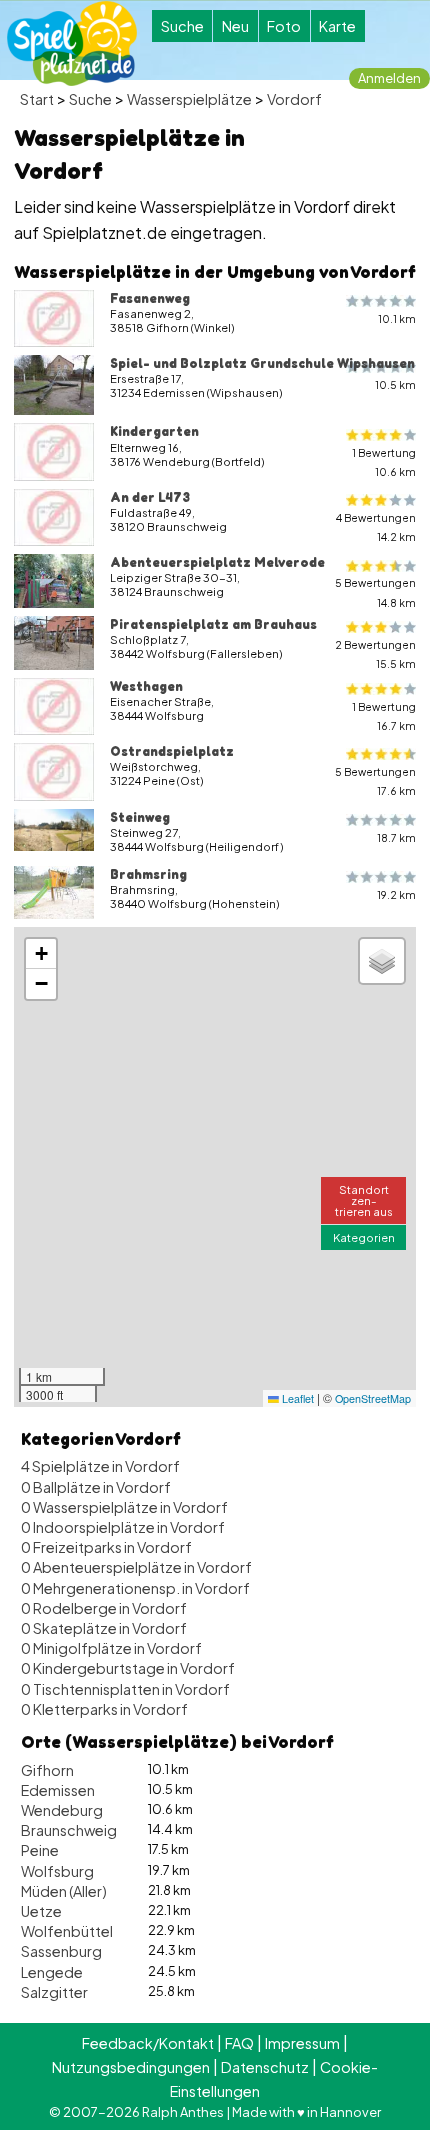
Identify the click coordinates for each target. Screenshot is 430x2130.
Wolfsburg (57, 1871)
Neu (235, 26)
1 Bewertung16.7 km (384, 716)
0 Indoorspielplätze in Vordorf (123, 1527)
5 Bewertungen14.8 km (375, 592)
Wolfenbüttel (67, 1931)
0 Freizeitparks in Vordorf (106, 1547)
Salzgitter (54, 1992)
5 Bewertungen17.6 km (375, 781)
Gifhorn (47, 1770)
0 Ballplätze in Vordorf (96, 1487)
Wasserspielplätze (189, 99)
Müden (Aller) (64, 1891)
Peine (40, 1850)
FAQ (239, 2043)
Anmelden (389, 78)
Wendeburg (62, 1810)
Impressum (302, 2043)
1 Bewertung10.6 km (384, 462)
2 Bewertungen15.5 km (375, 654)
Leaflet (296, 1398)
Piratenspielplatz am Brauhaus (213, 624)
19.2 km (396, 894)
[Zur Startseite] (72, 43)
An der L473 (150, 497)
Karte (337, 26)
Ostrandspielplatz (172, 751)
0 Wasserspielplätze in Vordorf (124, 1507)
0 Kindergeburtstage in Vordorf (128, 1668)
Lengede (52, 1972)
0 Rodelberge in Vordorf (104, 1608)
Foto (284, 26)
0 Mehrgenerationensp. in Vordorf (135, 1588)
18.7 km (396, 837)
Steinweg (140, 817)
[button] (41, 954)
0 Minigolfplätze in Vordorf (111, 1648)
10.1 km (397, 318)
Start (37, 99)
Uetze (41, 1911)
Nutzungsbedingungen (131, 2067)
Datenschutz (265, 2067)
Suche (182, 26)
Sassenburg (61, 1951)
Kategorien (364, 1237)
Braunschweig (69, 1830)
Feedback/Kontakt (148, 2043)
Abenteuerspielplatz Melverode (217, 562)
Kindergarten (154, 431)
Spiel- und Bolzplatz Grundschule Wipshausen (262, 363)
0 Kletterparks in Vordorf (104, 1709)
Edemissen (58, 1790)
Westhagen (146, 686)
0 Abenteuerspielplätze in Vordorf (136, 1567)
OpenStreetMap (373, 1398)
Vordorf (294, 99)
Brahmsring (148, 874)
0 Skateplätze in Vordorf (104, 1628)
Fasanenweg (150, 298)
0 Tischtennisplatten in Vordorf (125, 1689)
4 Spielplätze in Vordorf (100, 1466)
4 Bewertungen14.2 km (376, 527)
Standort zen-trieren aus (364, 1200)
